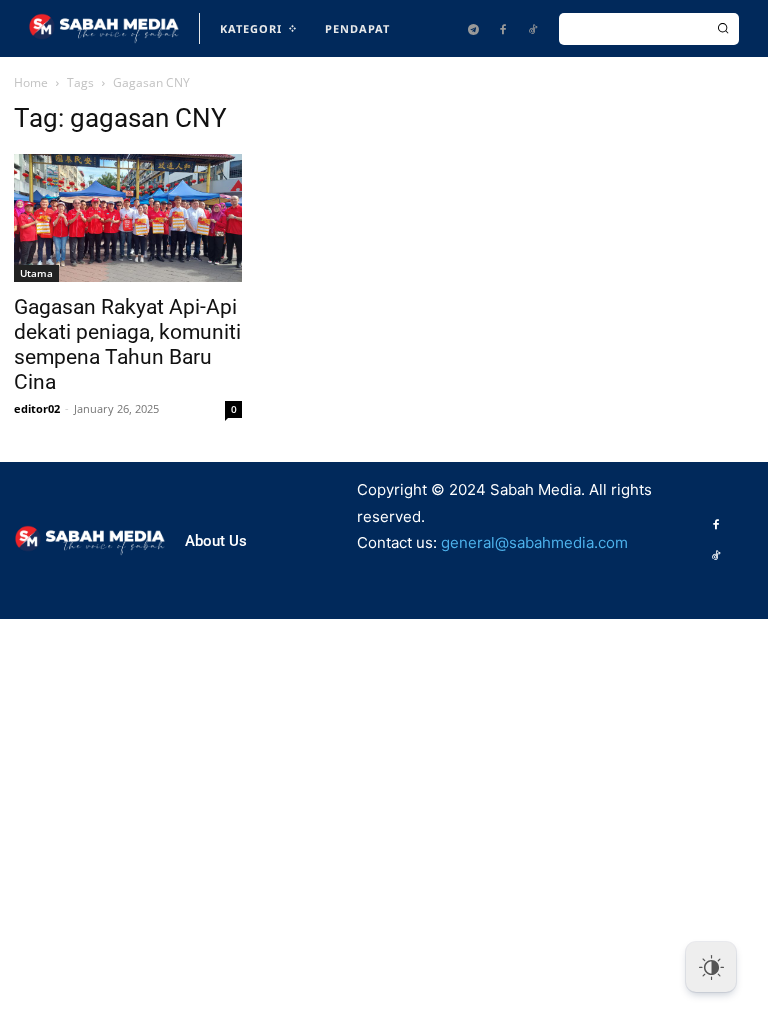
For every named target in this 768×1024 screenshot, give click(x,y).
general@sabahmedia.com (534, 542)
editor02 (37, 408)
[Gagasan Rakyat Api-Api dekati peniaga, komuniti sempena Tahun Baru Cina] (128, 218)
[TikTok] (533, 29)
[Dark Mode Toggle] (711, 967)
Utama (36, 273)
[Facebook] (503, 29)
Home (31, 82)
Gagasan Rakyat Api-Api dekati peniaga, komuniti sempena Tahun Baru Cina (127, 344)
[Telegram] (473, 29)
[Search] (723, 29)
